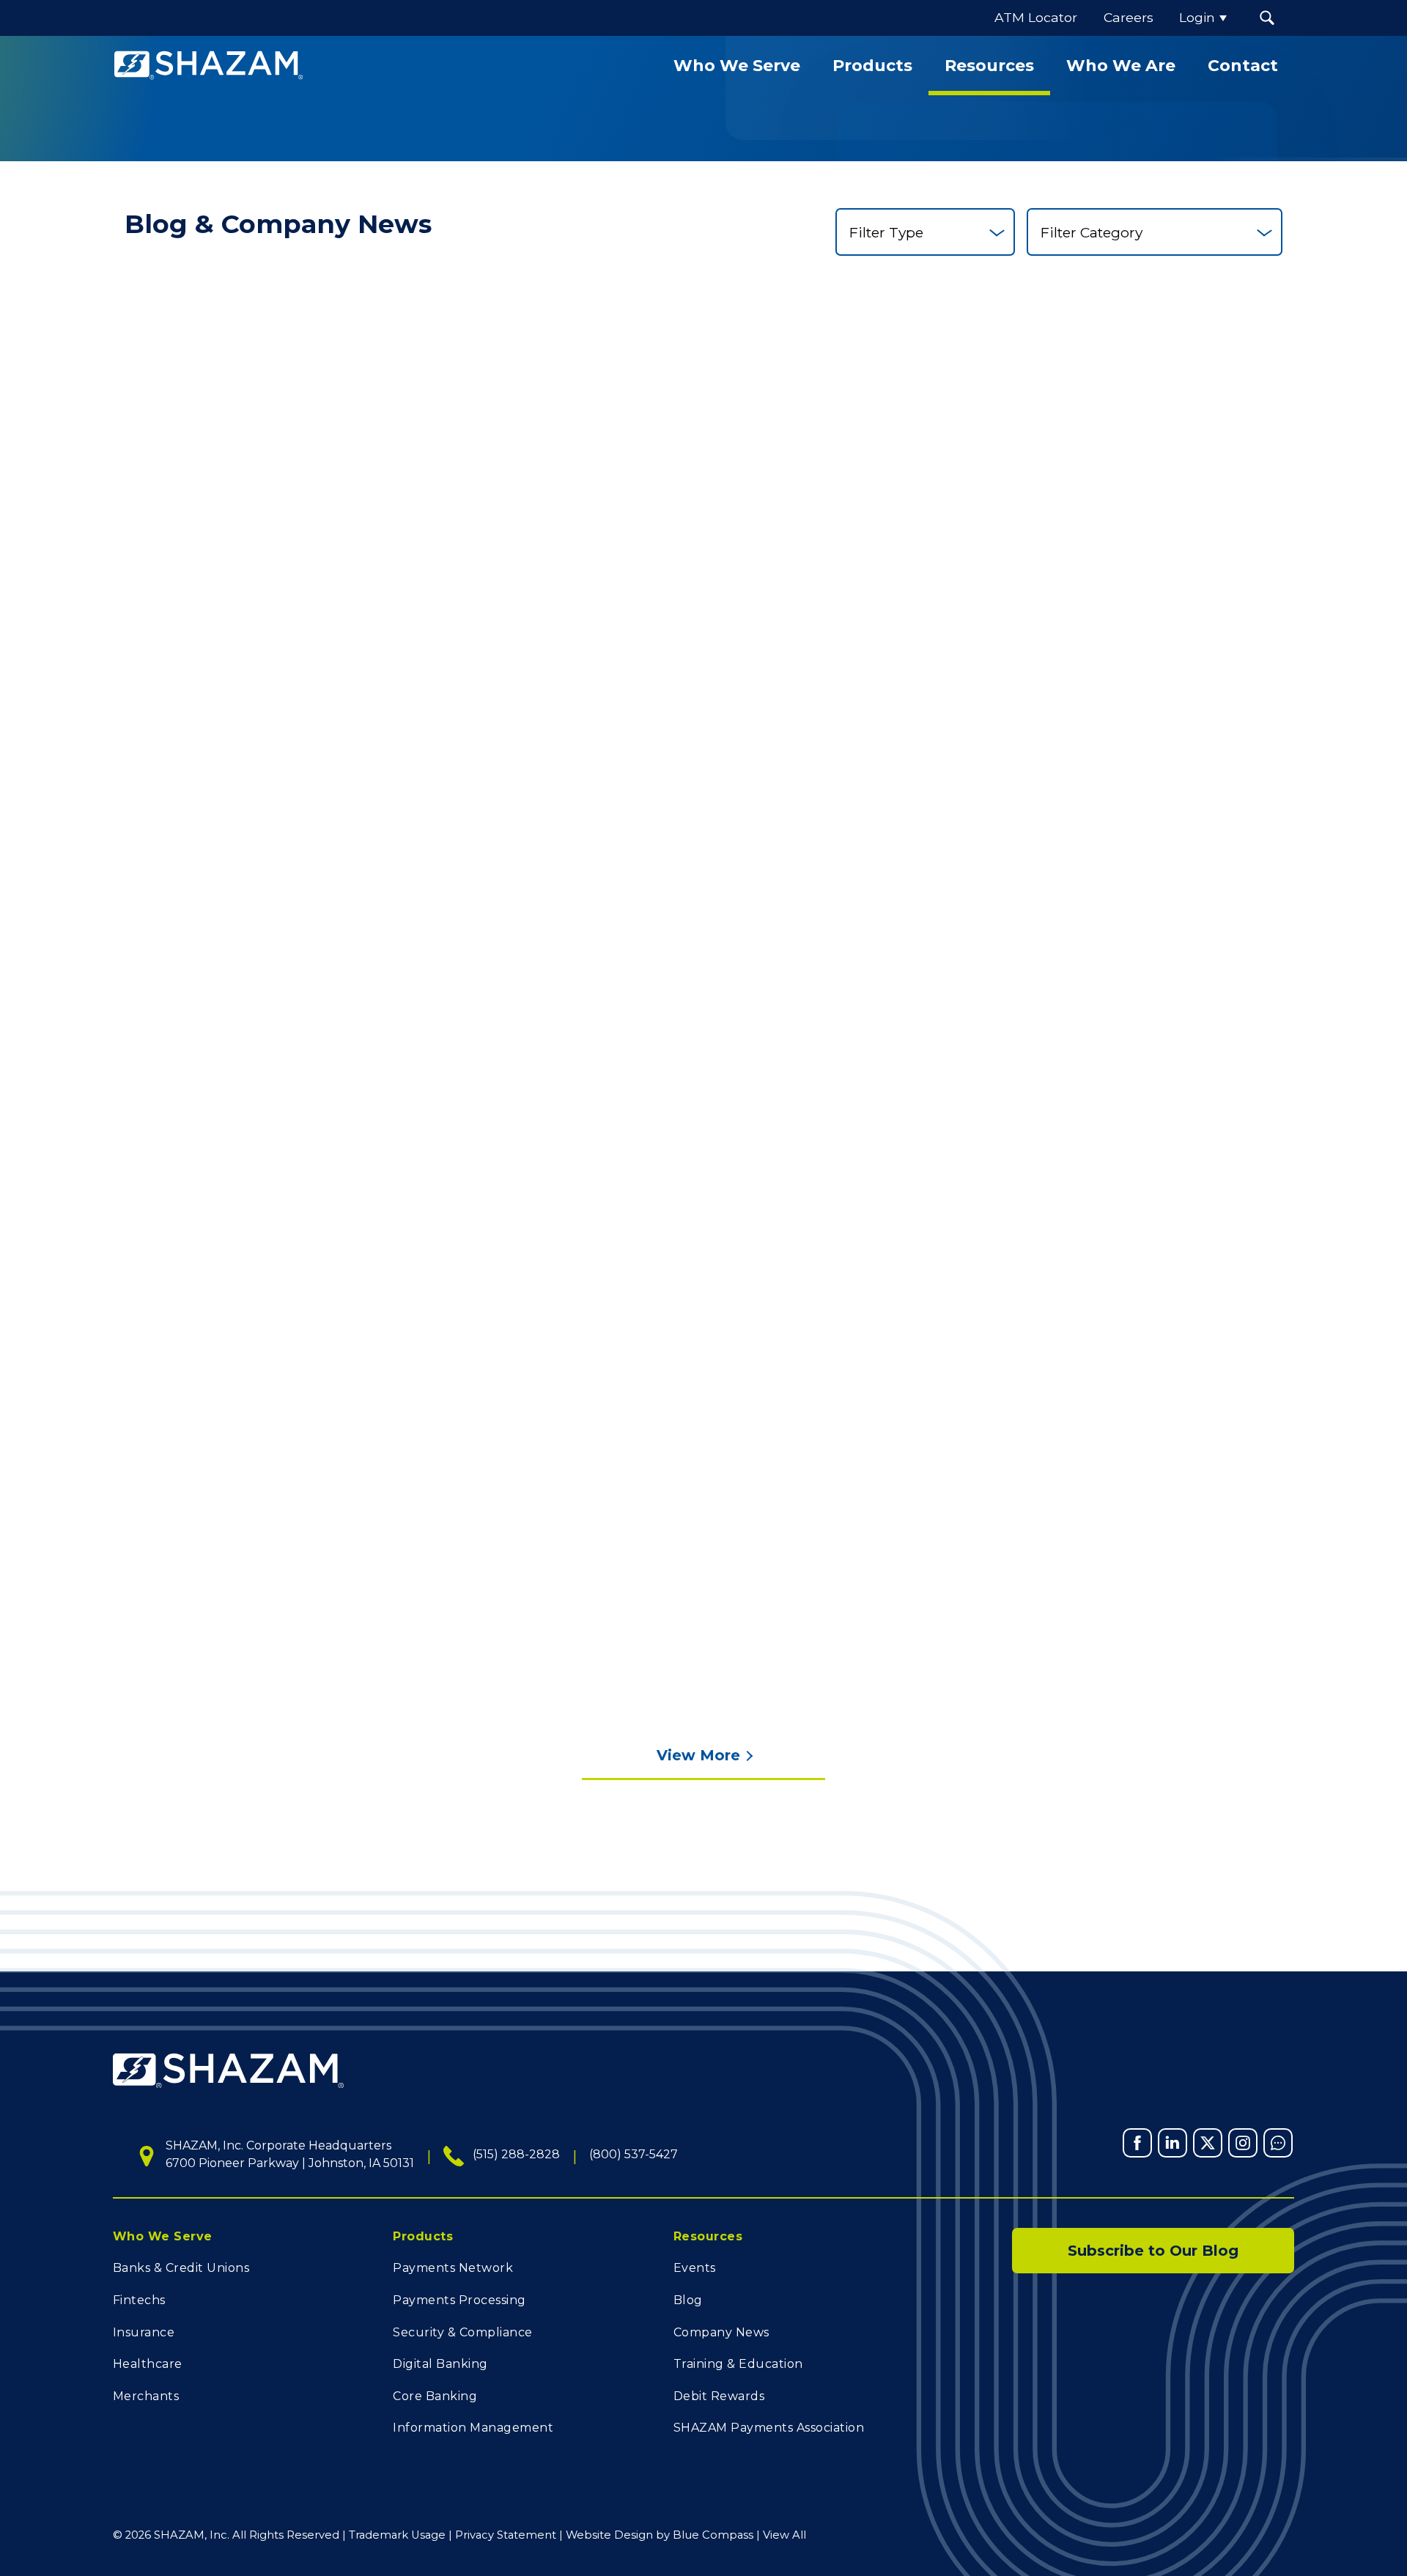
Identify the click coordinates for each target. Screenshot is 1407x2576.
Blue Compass (713, 2535)
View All (784, 2535)
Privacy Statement (506, 2535)
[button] (1267, 18)
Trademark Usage (397, 2535)
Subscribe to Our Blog (1153, 2251)
